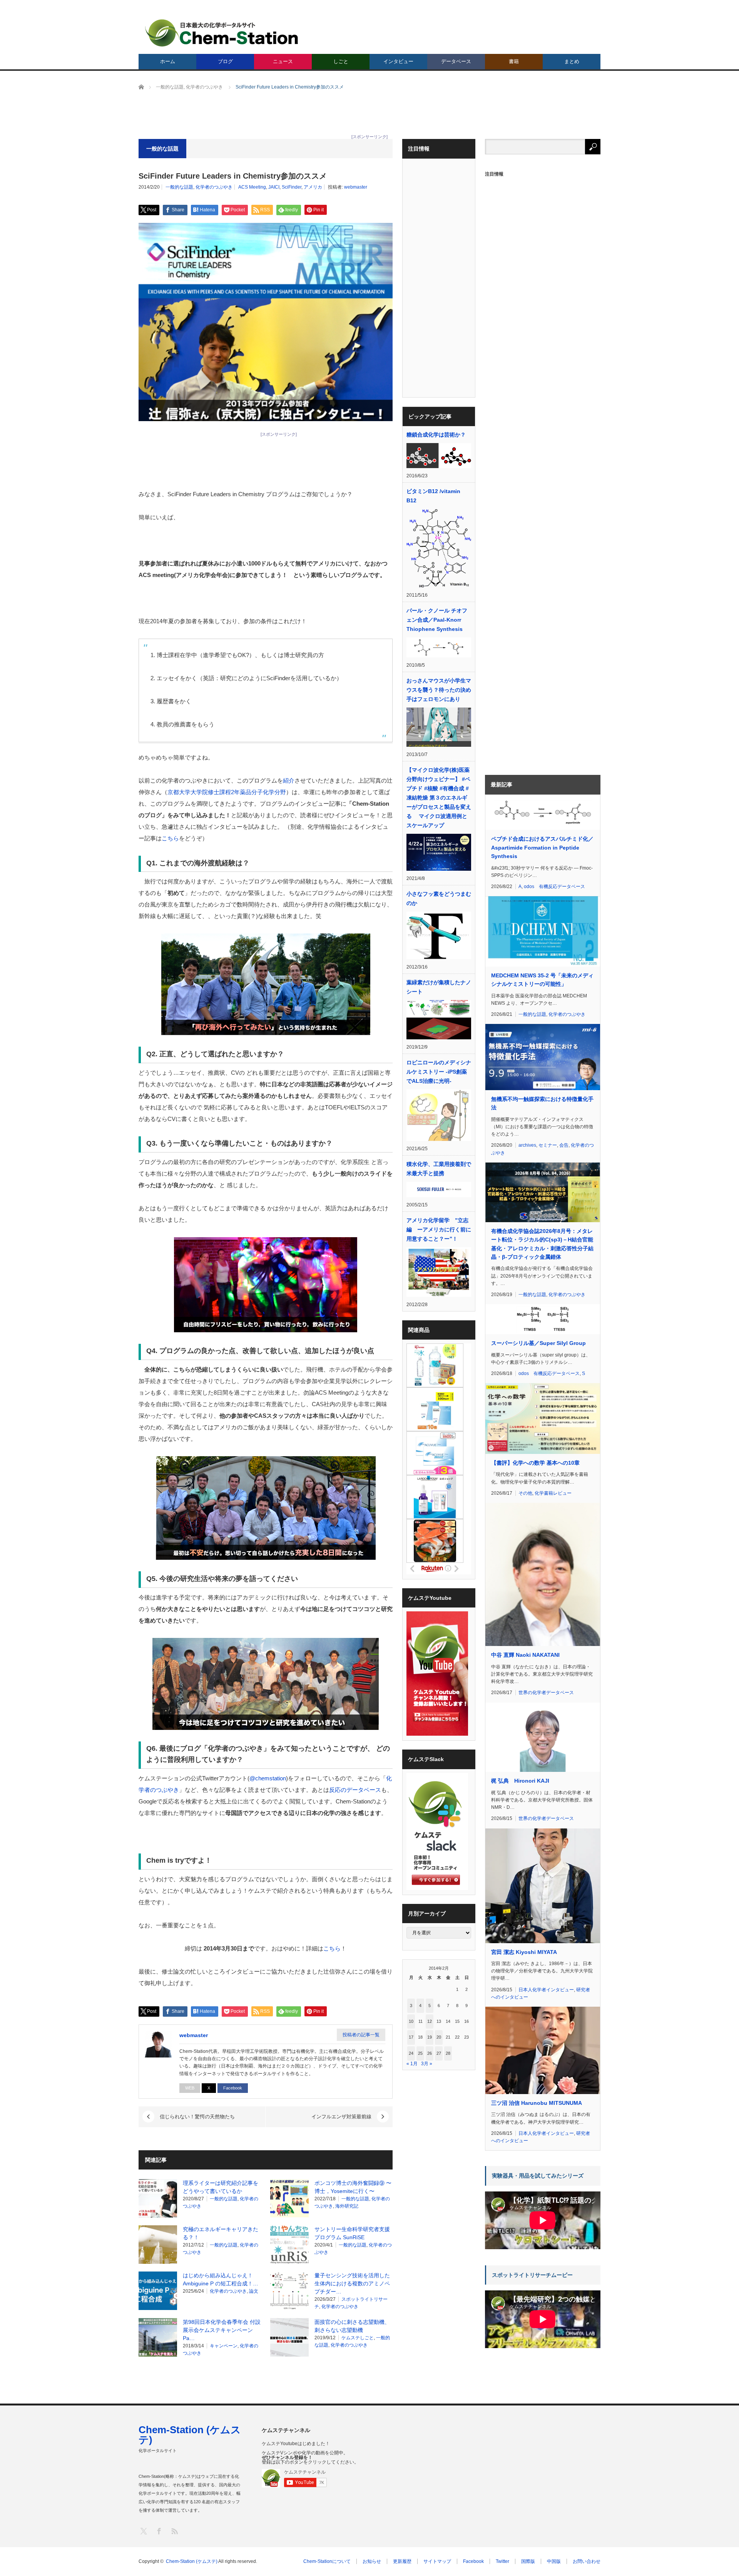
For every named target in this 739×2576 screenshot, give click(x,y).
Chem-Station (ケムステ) (190, 2435)
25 (420, 2053)
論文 (254, 2291)
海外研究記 (347, 2206)
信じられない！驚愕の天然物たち (197, 2117)
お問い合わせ (587, 2561)
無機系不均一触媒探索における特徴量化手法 (542, 1103)
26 (430, 2053)
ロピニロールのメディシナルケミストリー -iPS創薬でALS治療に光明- (439, 1072)
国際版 (528, 2561)
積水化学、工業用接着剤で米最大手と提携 (439, 1169)
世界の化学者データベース (546, 1693)
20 (439, 2037)
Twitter (502, 2561)
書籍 (514, 61)
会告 (564, 1145)
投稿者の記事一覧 (361, 2035)
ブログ (225, 61)
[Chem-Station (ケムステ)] (222, 33)
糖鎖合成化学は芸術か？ (436, 435)
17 (411, 2037)
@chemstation (268, 1778)
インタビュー (398, 61)
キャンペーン (224, 2346)
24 (411, 2053)
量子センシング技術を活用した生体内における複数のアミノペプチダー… (352, 2283)
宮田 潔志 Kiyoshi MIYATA (524, 1952)
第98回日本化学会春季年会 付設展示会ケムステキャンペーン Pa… (222, 2330)
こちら (170, 838)
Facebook (233, 2088)
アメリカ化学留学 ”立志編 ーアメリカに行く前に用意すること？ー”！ (439, 1229)
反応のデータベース (355, 1790)
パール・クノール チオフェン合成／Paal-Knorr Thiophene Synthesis (437, 620)
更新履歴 (402, 2561)
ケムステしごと (358, 2338)
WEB (190, 2088)
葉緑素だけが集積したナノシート (439, 987)
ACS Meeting (252, 187)
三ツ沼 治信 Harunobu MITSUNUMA (537, 2103)
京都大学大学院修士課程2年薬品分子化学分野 (227, 792)
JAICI (274, 187)
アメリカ (313, 187)
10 (411, 2021)
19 (430, 2037)
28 (448, 2053)
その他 (525, 1493)
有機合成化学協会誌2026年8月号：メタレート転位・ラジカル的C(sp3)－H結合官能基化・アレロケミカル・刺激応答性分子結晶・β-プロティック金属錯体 (542, 1244)
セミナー (548, 1145)
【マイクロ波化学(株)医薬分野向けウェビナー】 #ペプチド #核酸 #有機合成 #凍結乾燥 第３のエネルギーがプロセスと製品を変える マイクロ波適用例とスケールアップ (439, 798)
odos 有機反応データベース (554, 887)
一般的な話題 (179, 187)
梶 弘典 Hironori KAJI (520, 1781)
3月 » (427, 2064)
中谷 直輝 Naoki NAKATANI (525, 1655)
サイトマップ (437, 2561)
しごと (341, 61)
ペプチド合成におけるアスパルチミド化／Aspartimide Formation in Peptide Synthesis (542, 847)
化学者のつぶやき (214, 187)
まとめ (572, 61)
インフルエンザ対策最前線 (341, 2117)
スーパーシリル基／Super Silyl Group (538, 1343)
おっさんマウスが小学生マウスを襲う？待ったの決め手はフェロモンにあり (439, 690)
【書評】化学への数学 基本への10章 (535, 1463)
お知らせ (372, 2561)
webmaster (356, 187)
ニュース (283, 61)
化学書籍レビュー (553, 1493)
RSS (174, 2531)
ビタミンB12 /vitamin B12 (433, 496)
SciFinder (292, 187)
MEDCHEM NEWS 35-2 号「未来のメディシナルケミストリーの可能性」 (542, 980)
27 (439, 2053)
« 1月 (412, 2064)
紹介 (289, 780)
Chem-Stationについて (327, 2561)
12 (430, 2021)
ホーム (168, 61)
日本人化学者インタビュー (546, 1990)
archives (527, 1145)
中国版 (554, 2561)
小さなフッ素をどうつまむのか (439, 898)
